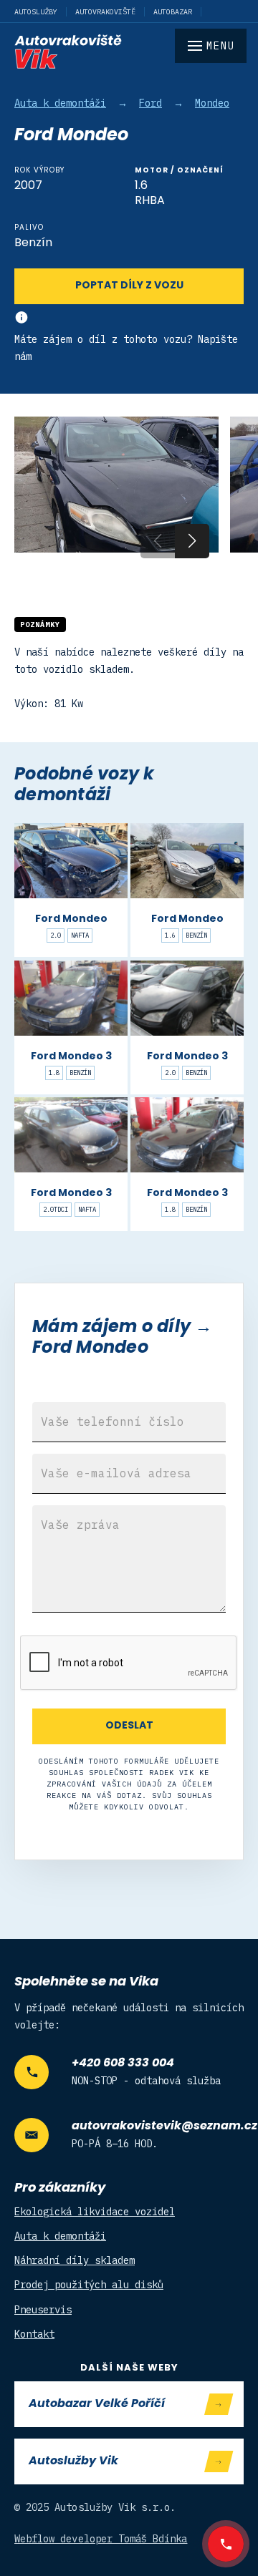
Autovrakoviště (105, 12)
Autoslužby (36, 12)
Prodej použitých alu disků (89, 2285)
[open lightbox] (116, 485)
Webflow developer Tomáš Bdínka (101, 2539)
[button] (192, 541)
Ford (150, 103)
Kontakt (34, 2334)
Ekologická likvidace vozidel (95, 2212)
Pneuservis (43, 2310)
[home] (129, 52)
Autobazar (173, 12)
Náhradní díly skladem (75, 2260)
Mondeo (212, 103)
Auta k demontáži (60, 103)
